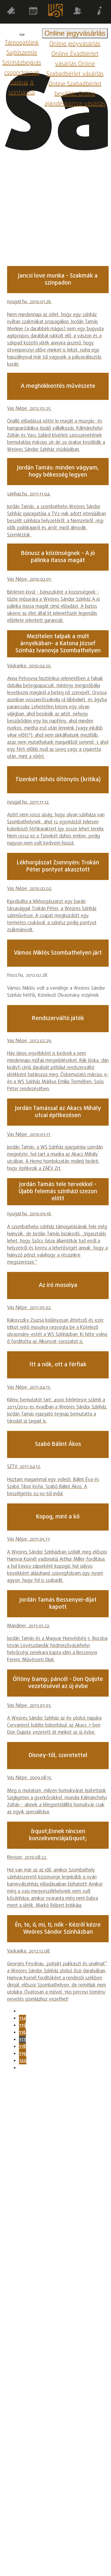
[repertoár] (11, 12)
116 (22, 2032)
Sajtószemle (22, 53)
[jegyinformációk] (100, 12)
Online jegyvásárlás (75, 44)
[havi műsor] (33, 12)
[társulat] (78, 12)
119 (22, 2054)
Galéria (19, 83)
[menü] (22, 35)
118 (22, 2047)
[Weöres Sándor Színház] (55, 12)
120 (23, 2061)
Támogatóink (22, 43)
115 (22, 2025)
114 (22, 2018)
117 (22, 2040)
